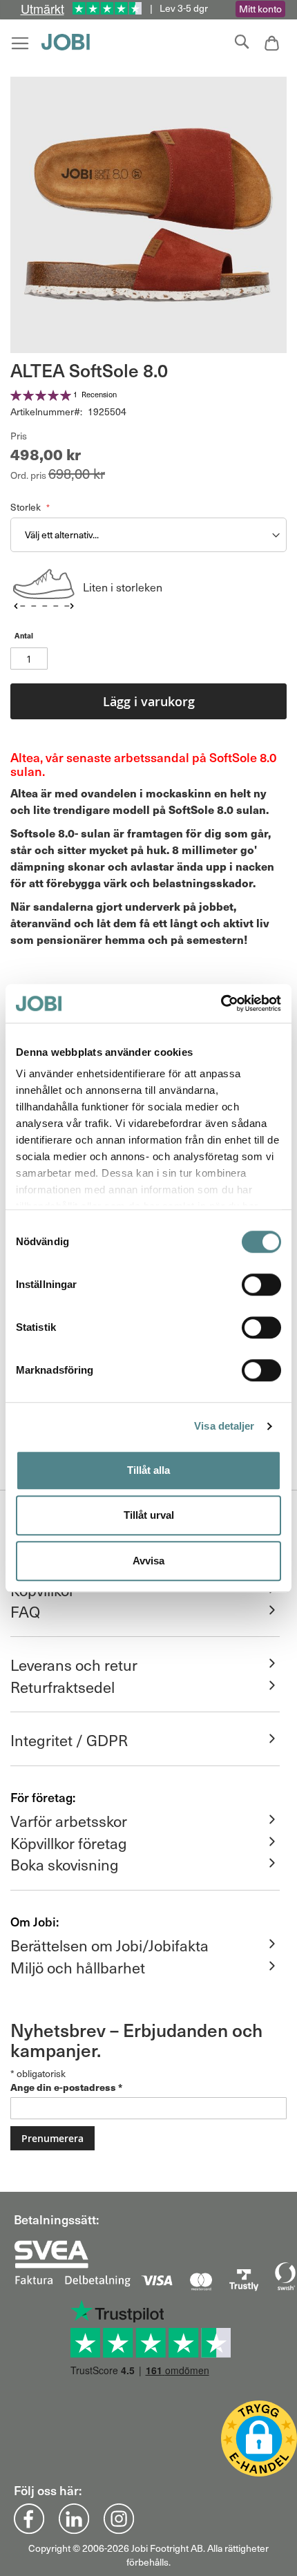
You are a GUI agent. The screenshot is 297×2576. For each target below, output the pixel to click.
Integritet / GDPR (69, 1740)
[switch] (261, 1286)
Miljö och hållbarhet (78, 1967)
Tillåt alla (148, 1470)
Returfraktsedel (63, 1687)
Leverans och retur (74, 1665)
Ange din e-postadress (66, 2087)
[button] (259, 2438)
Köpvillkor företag (69, 1843)
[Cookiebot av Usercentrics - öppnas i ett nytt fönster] (221, 1003)
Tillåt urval (149, 1515)
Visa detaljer (224, 1426)
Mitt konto (260, 9)
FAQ (25, 1611)
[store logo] (69, 42)
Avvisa (148, 1561)
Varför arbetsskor (69, 1821)
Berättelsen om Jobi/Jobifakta (109, 1945)
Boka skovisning (65, 1864)
